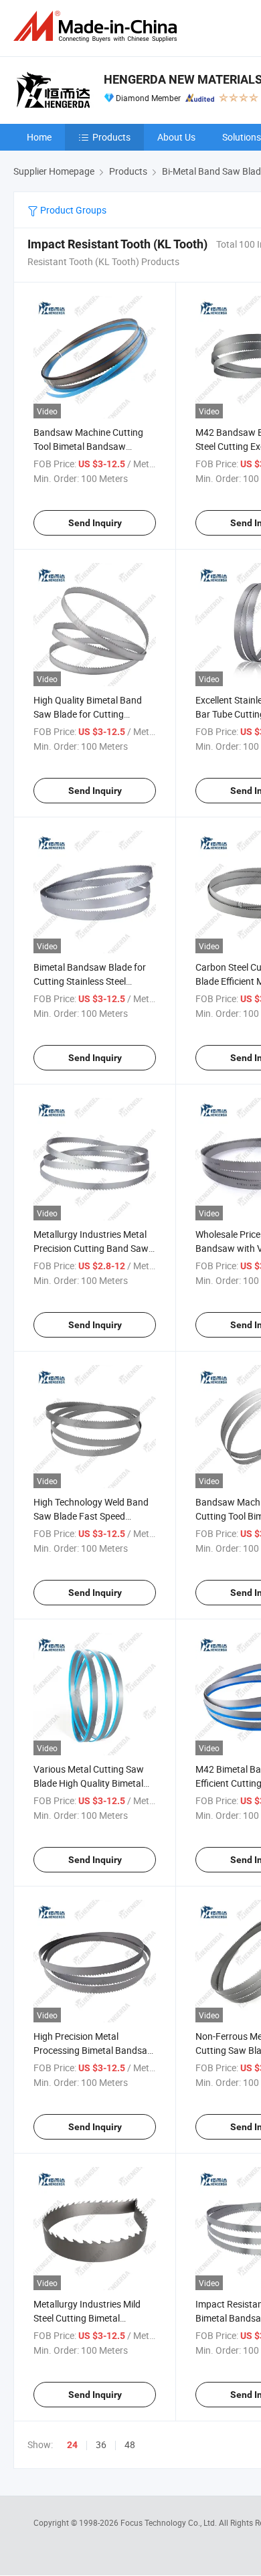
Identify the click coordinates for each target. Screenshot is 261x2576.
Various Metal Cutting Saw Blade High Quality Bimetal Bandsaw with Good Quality (91, 1783)
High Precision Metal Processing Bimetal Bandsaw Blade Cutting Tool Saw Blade (94, 2050)
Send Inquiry (95, 523)
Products (111, 137)
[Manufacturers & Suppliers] (98, 26)
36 (101, 2444)
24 (72, 2445)
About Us (176, 137)
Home (39, 137)
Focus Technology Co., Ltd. (170, 2522)
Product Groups (72, 210)
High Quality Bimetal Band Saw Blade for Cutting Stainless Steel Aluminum (88, 714)
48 (130, 2444)
